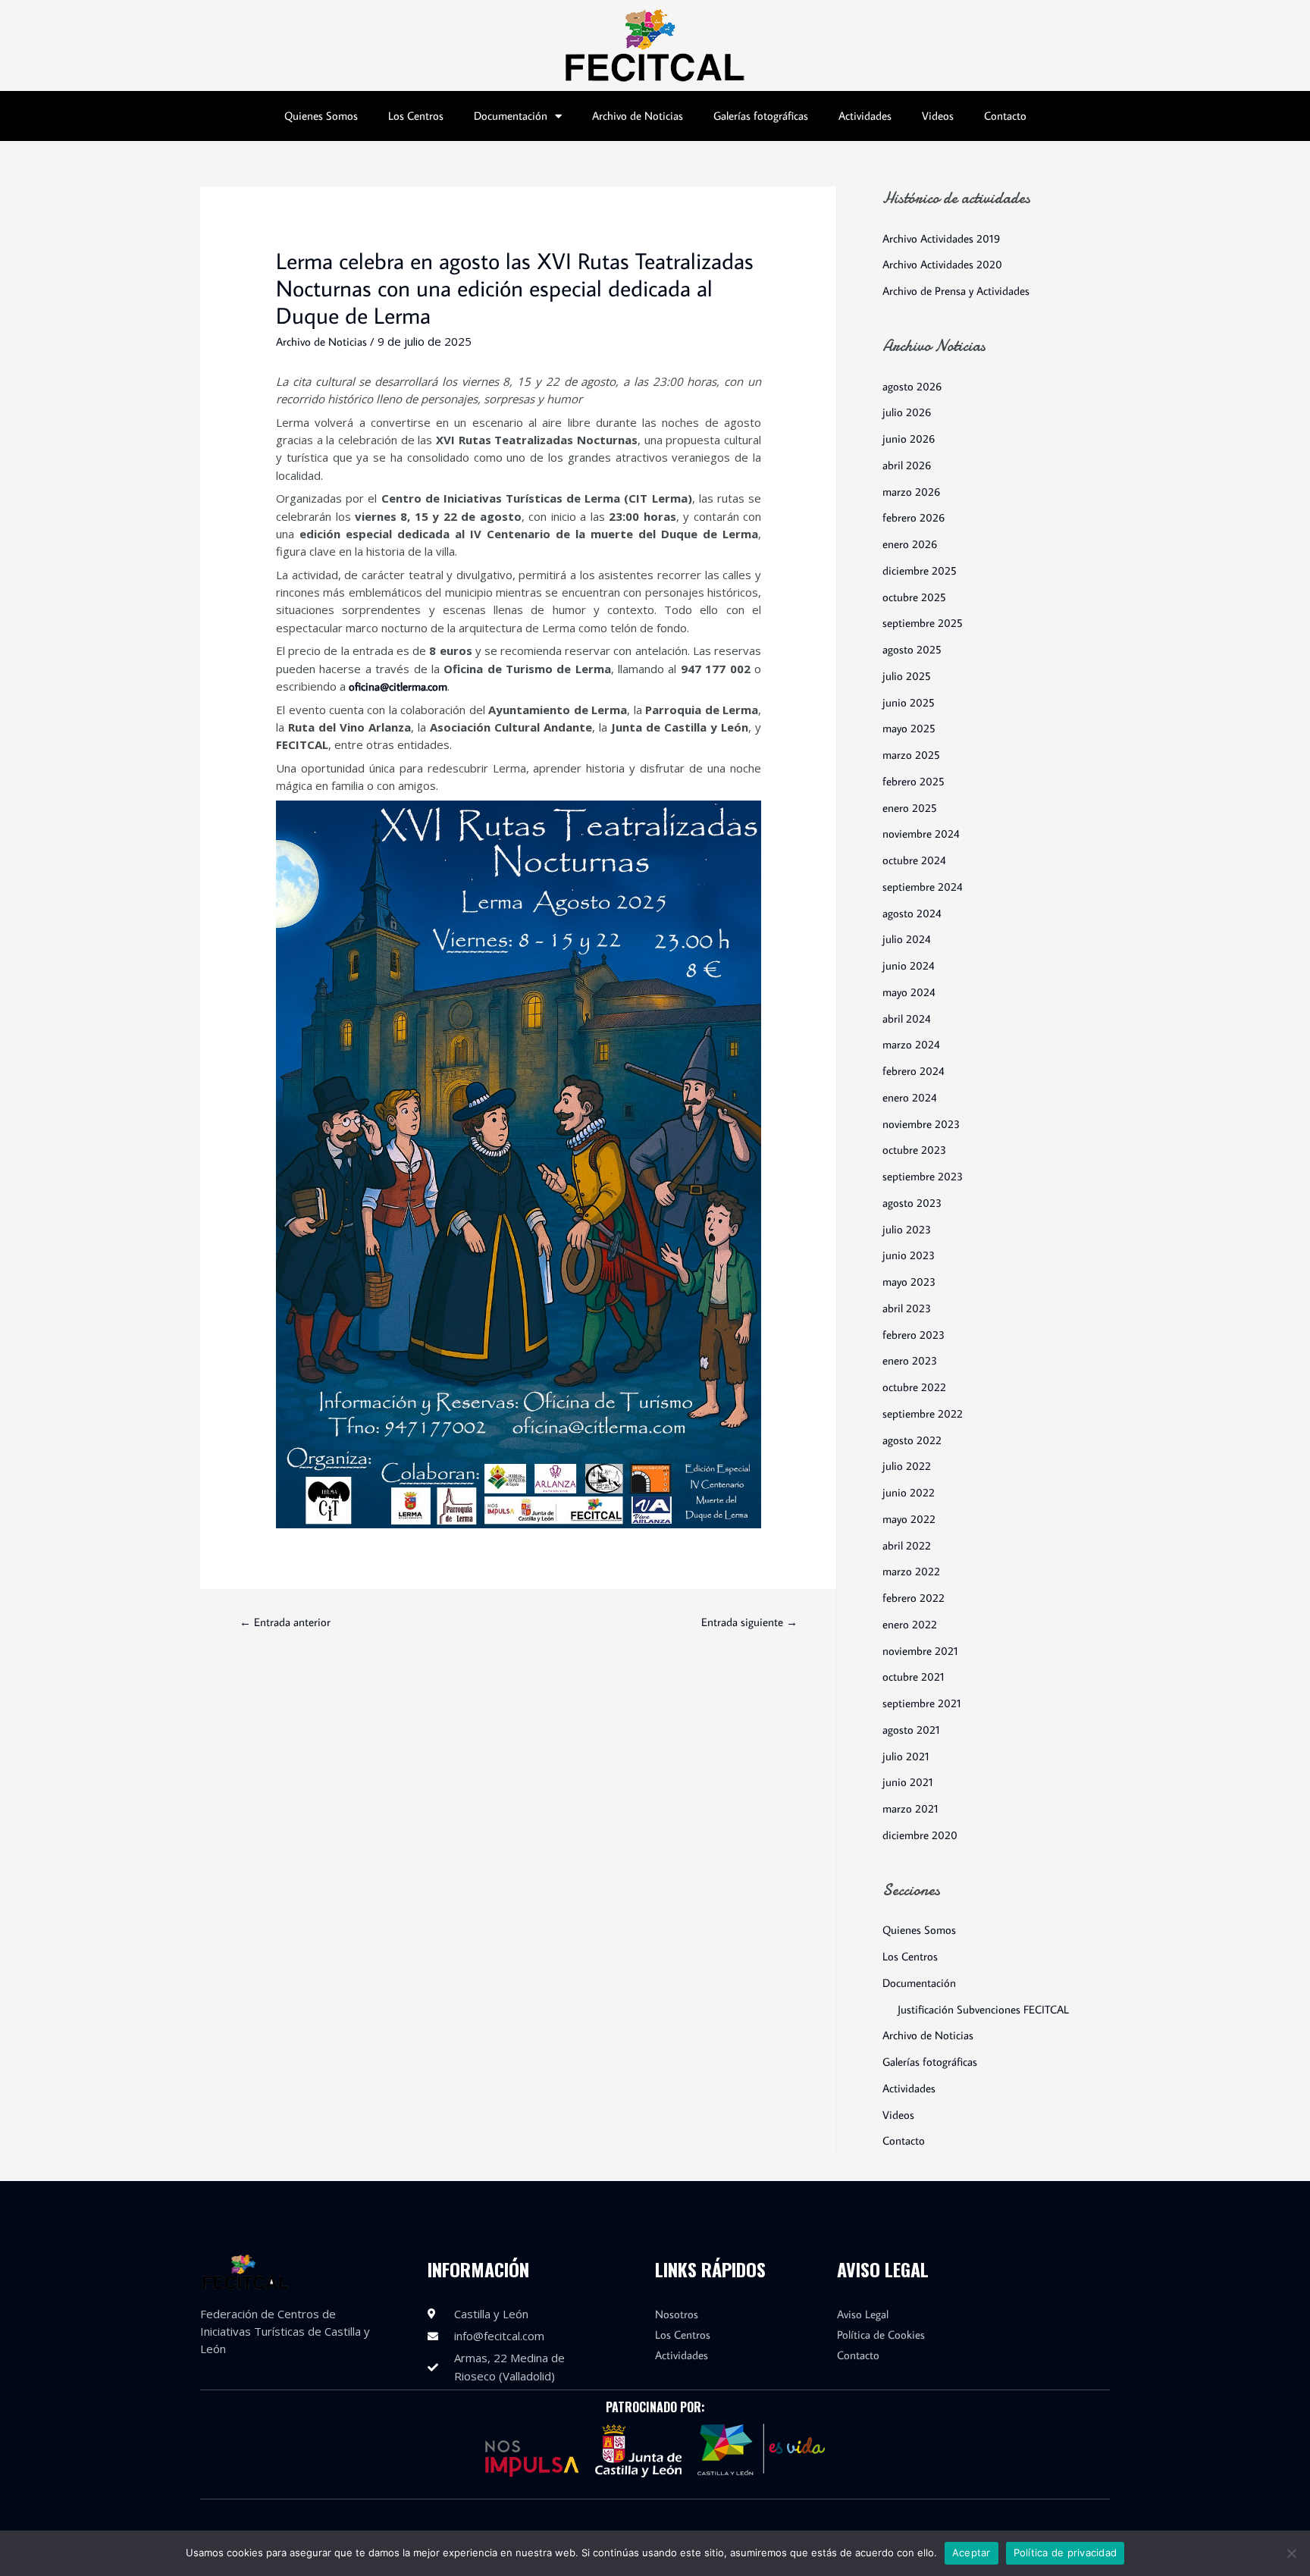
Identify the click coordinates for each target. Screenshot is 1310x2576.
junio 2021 (908, 1782)
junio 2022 (909, 1492)
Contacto (1005, 116)
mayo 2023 (909, 1282)
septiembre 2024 (923, 887)
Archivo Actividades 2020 (942, 264)
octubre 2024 (914, 860)
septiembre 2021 (922, 1703)
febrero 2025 (914, 781)
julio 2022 (907, 1466)
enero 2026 (910, 544)
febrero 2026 (914, 517)
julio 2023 (907, 1229)
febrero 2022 (914, 1598)
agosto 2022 (912, 1440)
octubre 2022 (914, 1387)
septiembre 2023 (923, 1176)
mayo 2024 (909, 992)
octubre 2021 (914, 1677)
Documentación (511, 116)
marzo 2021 (910, 1808)
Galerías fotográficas (761, 116)
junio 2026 (909, 439)
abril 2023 (907, 1308)
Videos (938, 116)
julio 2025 (907, 676)
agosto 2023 (912, 1203)
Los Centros (416, 116)
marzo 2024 (911, 1044)
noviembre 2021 (920, 1651)
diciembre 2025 (920, 570)
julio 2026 (907, 412)
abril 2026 (907, 465)
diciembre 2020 (920, 1835)
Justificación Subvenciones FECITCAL (983, 2009)
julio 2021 (906, 1756)
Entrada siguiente (749, 1622)
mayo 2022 (909, 1519)
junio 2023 (909, 1255)
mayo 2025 (909, 728)
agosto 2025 (912, 649)
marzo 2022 (911, 1571)
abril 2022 (907, 1545)
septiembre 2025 (923, 623)
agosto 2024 (912, 913)
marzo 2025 (911, 755)
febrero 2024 (914, 1071)
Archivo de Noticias (638, 116)
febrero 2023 (914, 1335)
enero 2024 (910, 1097)
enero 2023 (910, 1360)
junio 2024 (909, 965)
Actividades (865, 116)
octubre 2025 (914, 597)
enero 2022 (910, 1624)
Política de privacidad (1066, 2552)
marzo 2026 (911, 492)
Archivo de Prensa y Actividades (956, 291)
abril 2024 (907, 1018)
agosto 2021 (911, 1730)
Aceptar (972, 2552)
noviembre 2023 (921, 1124)
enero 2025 (910, 808)
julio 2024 (907, 939)
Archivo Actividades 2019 (941, 238)
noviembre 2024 (921, 834)
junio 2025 (909, 702)
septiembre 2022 (923, 1413)
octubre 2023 (914, 1150)
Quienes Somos (321, 116)
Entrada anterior (285, 1622)
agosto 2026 (912, 386)
